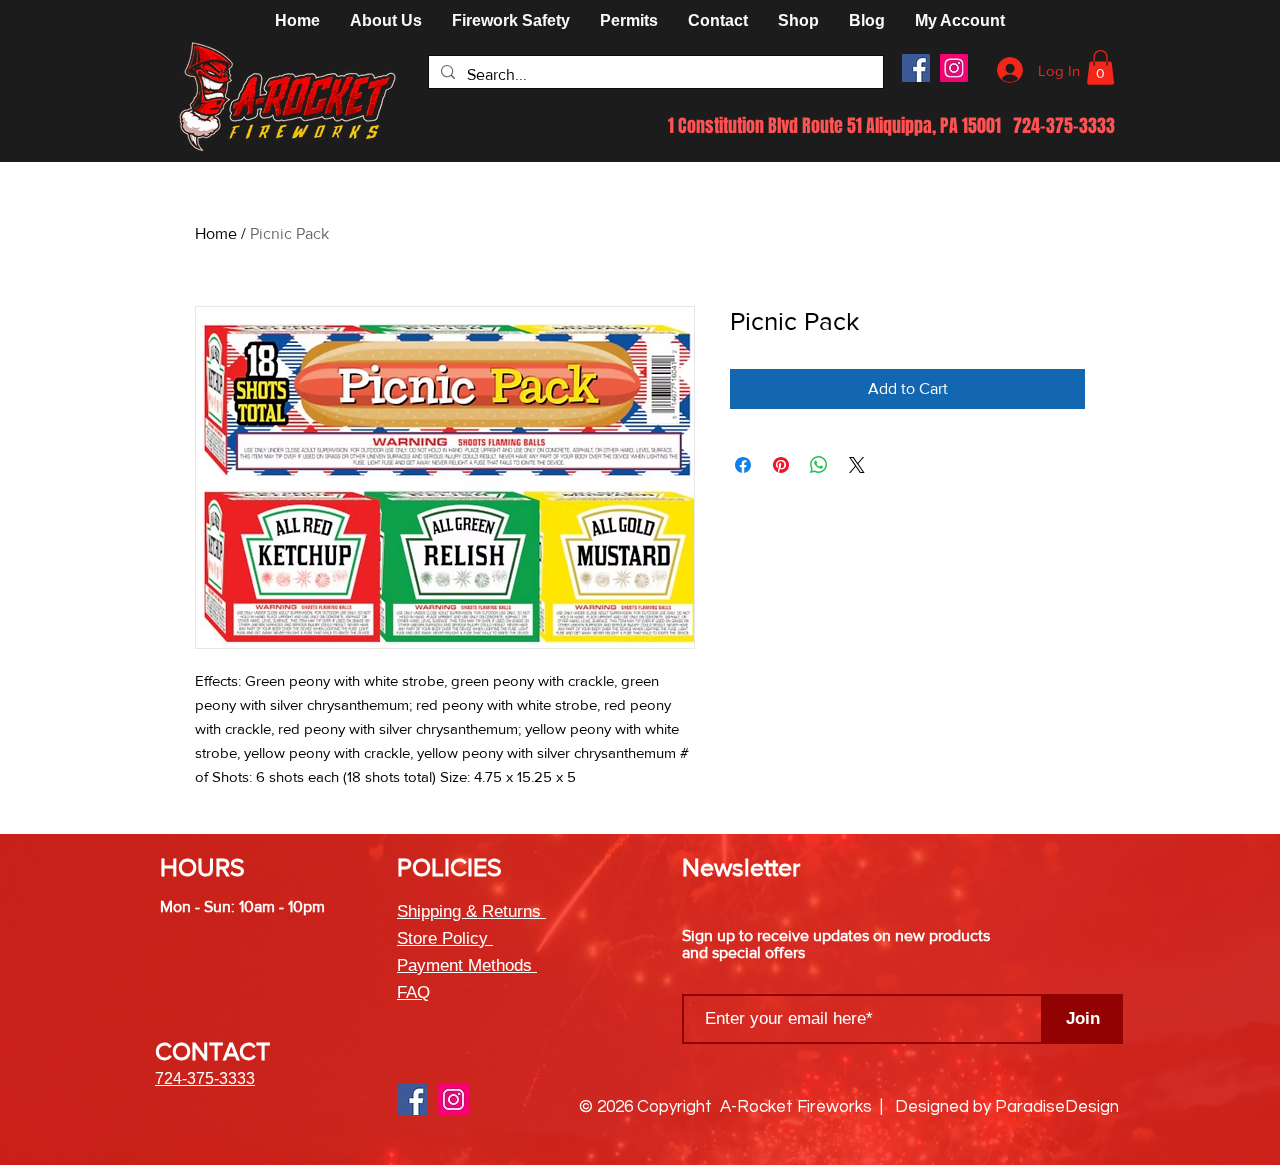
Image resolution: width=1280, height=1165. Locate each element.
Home (216, 233)
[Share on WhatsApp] (819, 465)
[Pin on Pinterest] (781, 465)
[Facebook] (916, 68)
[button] (798, 21)
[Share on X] (857, 465)
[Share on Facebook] (743, 465)
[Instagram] (954, 68)
